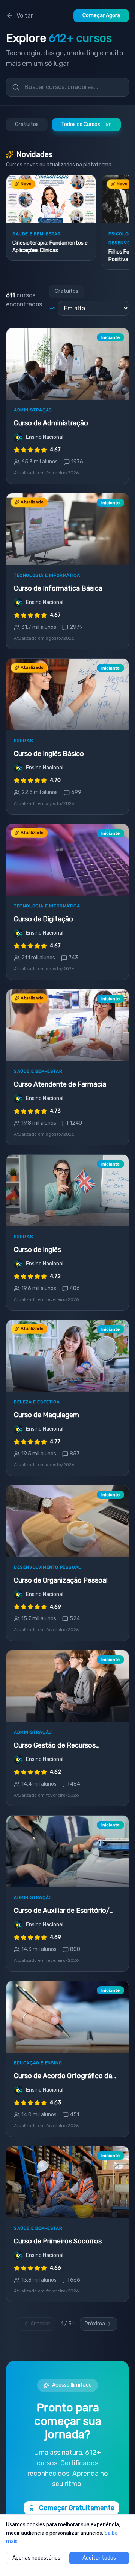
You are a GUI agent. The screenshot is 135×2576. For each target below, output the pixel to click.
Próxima (95, 2324)
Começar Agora (101, 16)
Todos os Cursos (86, 124)
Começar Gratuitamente (77, 2508)
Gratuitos (27, 124)
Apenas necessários (36, 2558)
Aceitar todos (99, 2558)
